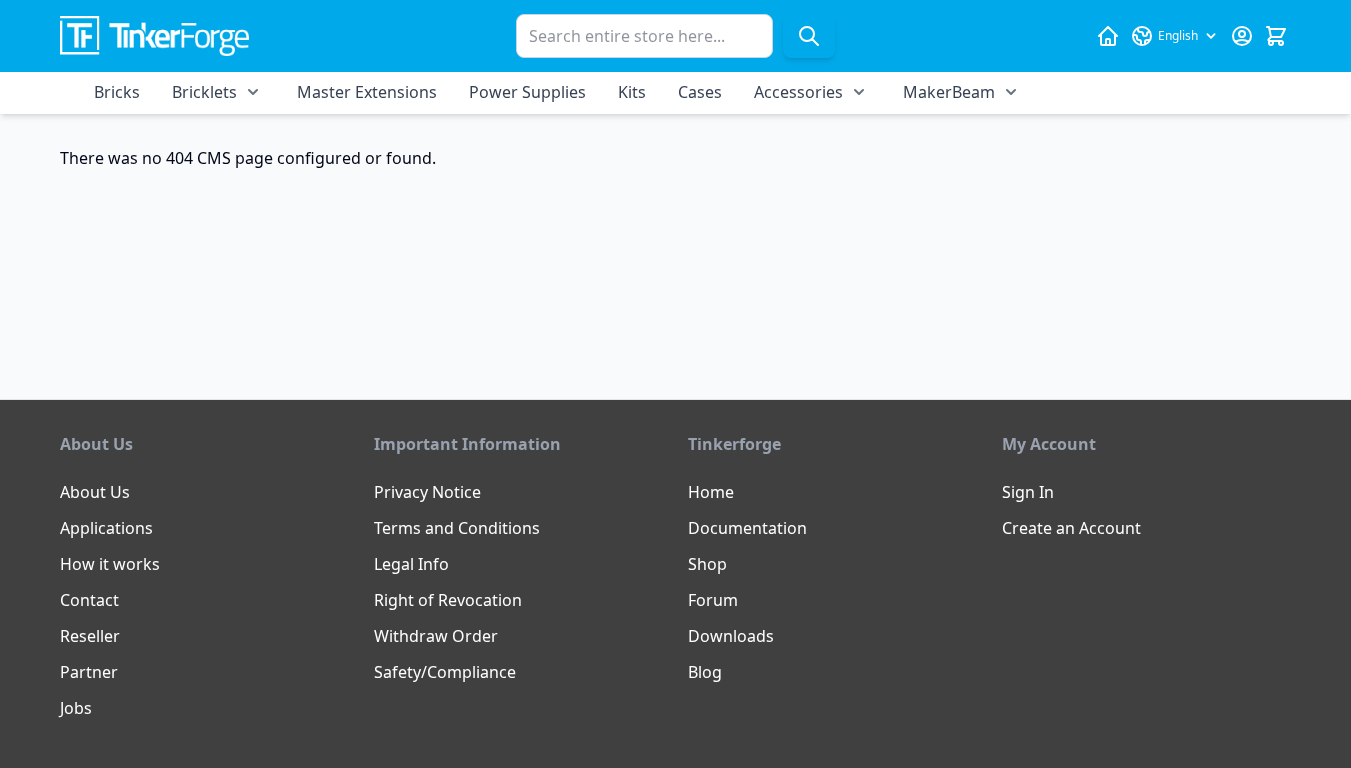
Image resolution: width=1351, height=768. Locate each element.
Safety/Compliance (445, 672)
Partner (89, 672)
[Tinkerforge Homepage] (1108, 36)
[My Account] (1242, 36)
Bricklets (204, 92)
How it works (110, 564)
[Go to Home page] (154, 36)
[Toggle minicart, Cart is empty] (1276, 36)
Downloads (731, 636)
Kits (632, 92)
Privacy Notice (427, 492)
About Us (95, 492)
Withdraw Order (436, 636)
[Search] (809, 36)
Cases (700, 92)
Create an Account (1071, 528)
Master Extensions (367, 92)
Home (711, 492)
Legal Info (411, 564)
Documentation (747, 528)
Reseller (90, 636)
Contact (89, 600)
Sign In (1028, 492)
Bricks (117, 92)
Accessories (798, 92)
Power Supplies (527, 92)
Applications (106, 528)
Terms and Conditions (457, 528)
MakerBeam (949, 92)
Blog (705, 672)
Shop (707, 564)
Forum (713, 600)
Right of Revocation (448, 600)
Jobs (76, 708)
